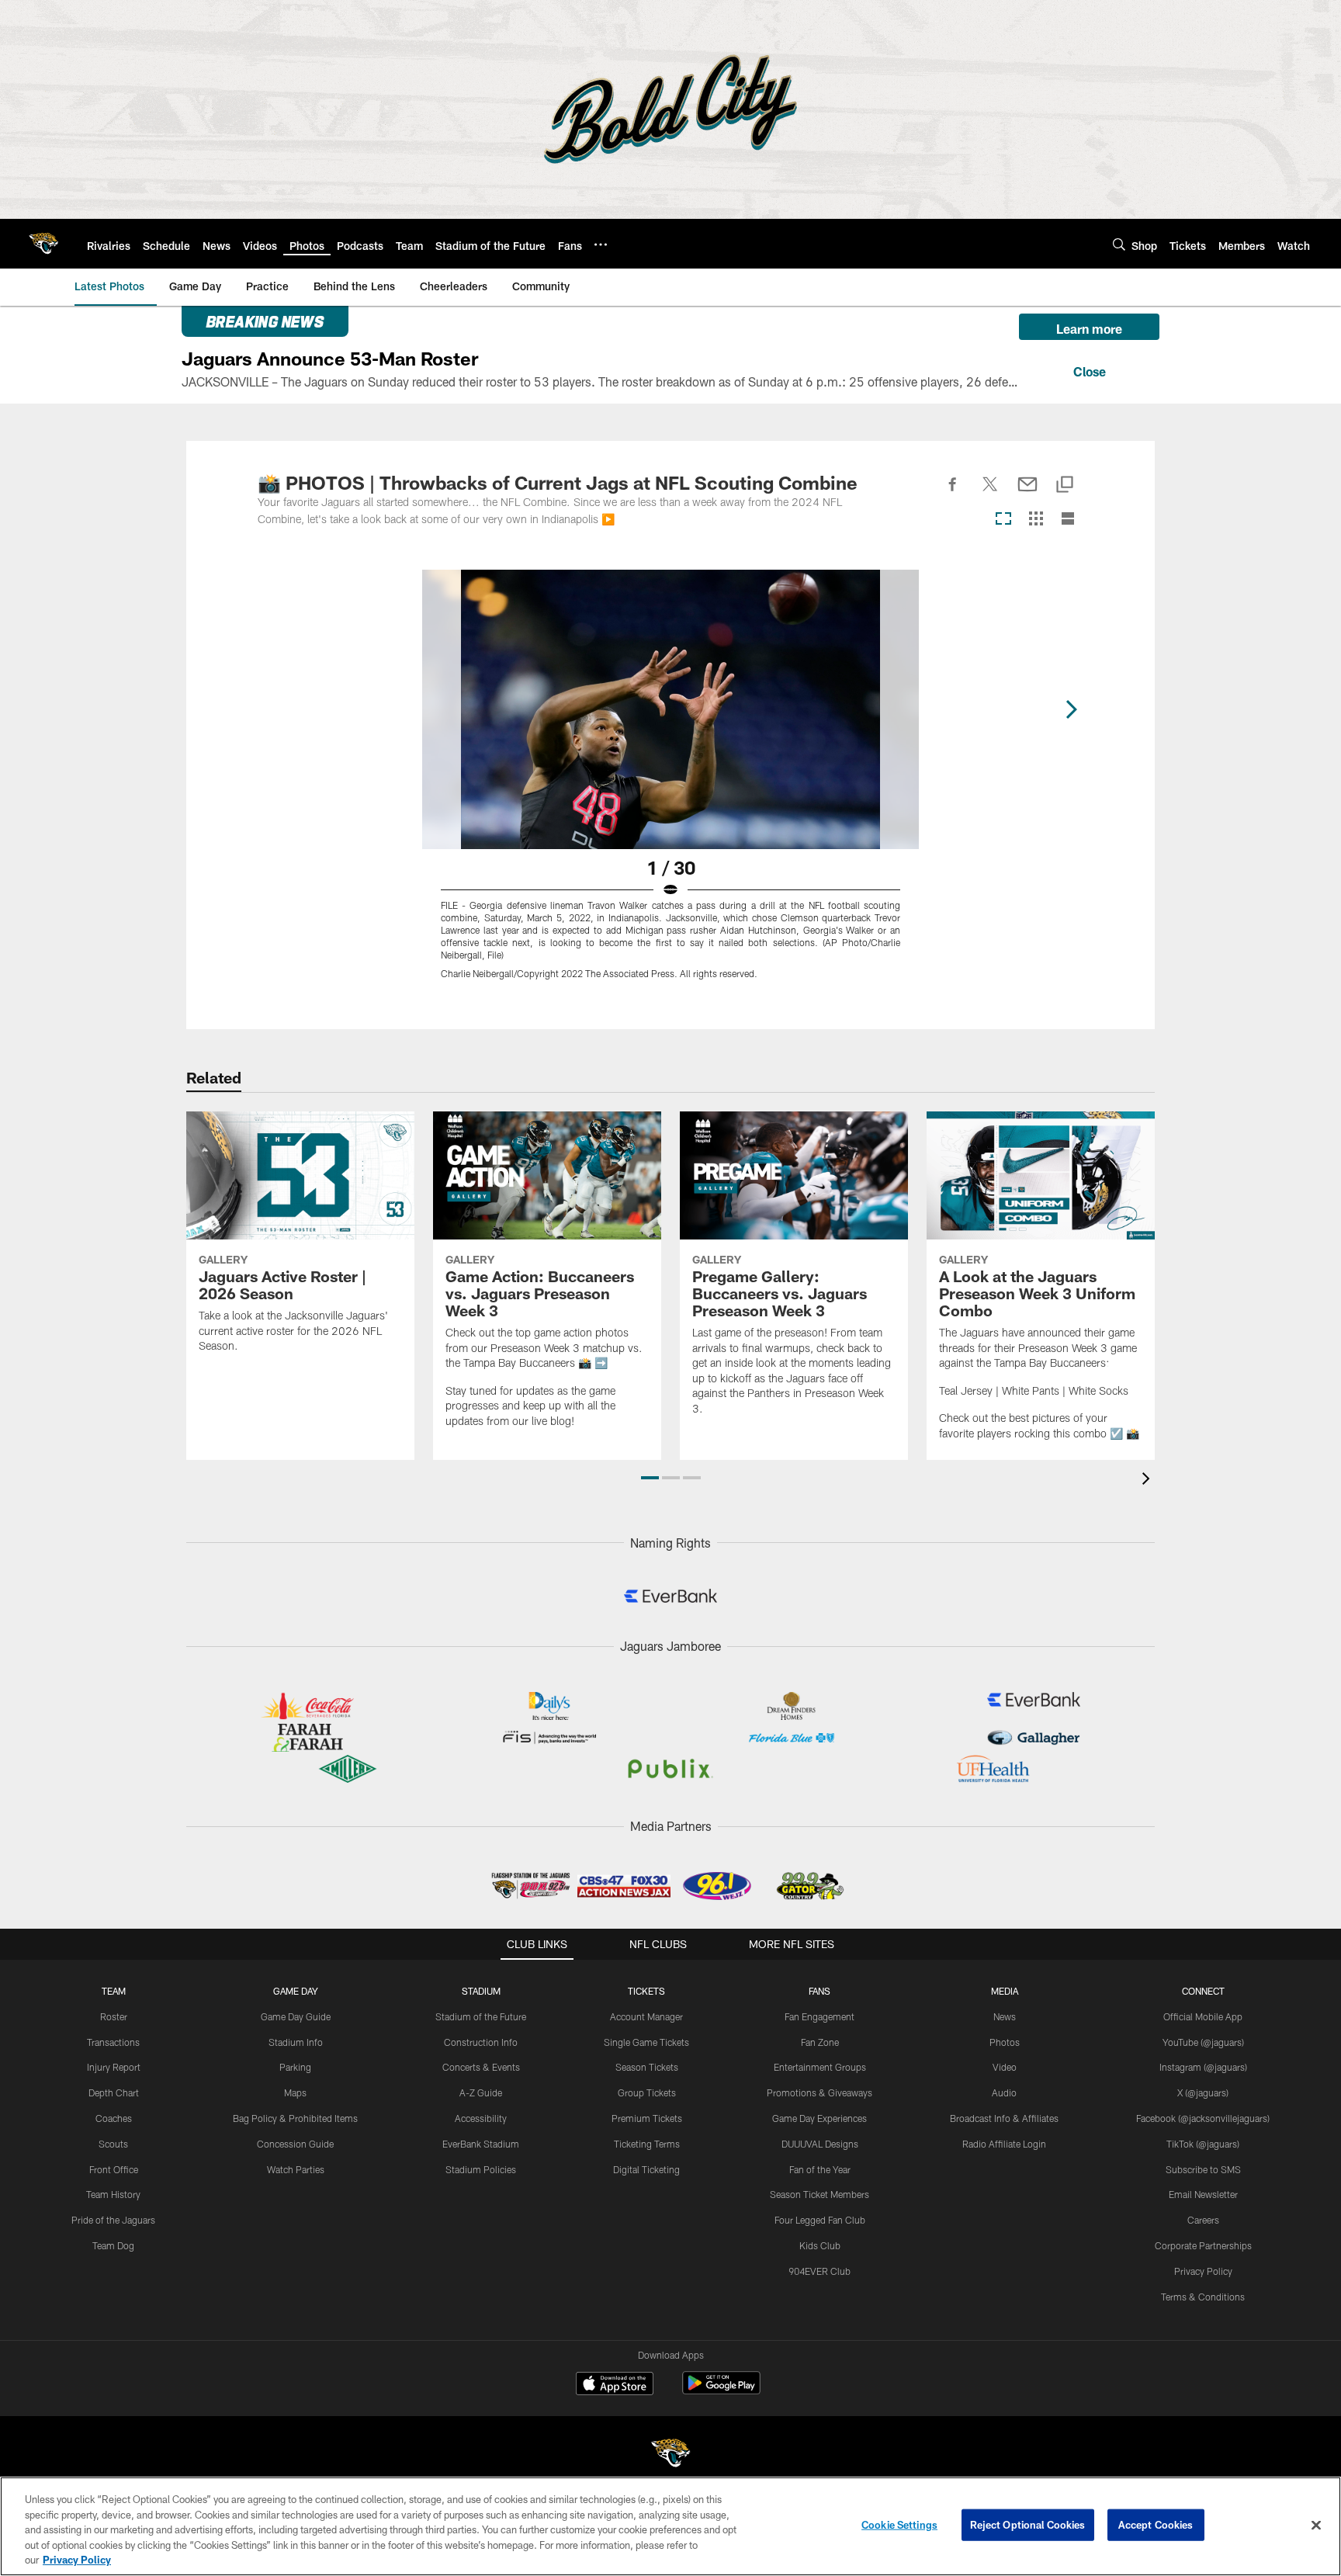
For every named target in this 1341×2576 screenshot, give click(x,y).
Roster (114, 2016)
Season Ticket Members (819, 2194)
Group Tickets (647, 2092)
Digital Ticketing (646, 2169)
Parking (295, 2067)
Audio (1004, 2092)
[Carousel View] (1003, 520)
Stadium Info (296, 2042)
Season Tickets (647, 2067)
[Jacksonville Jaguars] (670, 2455)
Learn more (1089, 329)
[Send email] (1027, 493)
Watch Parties (296, 2169)
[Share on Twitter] (990, 493)
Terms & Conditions (1203, 2297)
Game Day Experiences (819, 2118)
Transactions (113, 2042)
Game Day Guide (296, 2016)
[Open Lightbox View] (670, 784)
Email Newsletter (1203, 2194)
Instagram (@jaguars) (1203, 2067)
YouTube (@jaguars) (1203, 2042)
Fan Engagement (819, 2016)
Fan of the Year (820, 2169)
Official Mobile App (1203, 2016)
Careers (1203, 2220)
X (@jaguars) (1203, 2092)
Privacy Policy (1203, 2271)
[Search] (1119, 244)
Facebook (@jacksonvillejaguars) (1203, 2118)
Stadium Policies (481, 2169)
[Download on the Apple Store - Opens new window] (615, 2385)
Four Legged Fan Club (820, 2220)
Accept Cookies (1156, 2525)
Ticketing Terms (647, 2144)
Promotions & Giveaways (819, 2092)
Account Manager (646, 2016)
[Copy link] (1065, 485)
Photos (1005, 2042)
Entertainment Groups (820, 2067)
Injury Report (114, 2067)
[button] (650, 1478)
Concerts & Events (481, 2067)
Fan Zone (820, 2042)
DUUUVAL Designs (820, 2144)
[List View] (1068, 520)
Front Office (114, 2169)
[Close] (1089, 369)
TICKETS (646, 1991)
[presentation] (1149, 1480)
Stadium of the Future (481, 2016)
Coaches (114, 2118)
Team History (113, 2194)
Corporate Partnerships (1203, 2245)
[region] (670, 2526)
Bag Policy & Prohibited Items (295, 2118)
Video (1005, 2067)
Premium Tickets (647, 2118)
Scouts (113, 2144)
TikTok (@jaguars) (1203, 2144)
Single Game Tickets (646, 2042)
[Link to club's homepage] (43, 244)
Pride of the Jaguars (113, 2220)
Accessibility (481, 2118)
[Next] (1071, 709)
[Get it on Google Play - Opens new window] (721, 2391)
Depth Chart (114, 2092)
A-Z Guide (481, 2092)
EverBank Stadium (481, 2144)
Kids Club (820, 2245)
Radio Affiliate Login (1004, 2144)
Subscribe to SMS (1203, 2169)
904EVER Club (819, 2271)
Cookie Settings (899, 2525)
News (1005, 2016)
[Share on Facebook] (953, 493)
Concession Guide (295, 2144)
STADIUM (481, 1991)
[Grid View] (1036, 520)
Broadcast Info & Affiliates (1004, 2118)
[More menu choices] (601, 244)
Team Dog (113, 2245)
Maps (295, 2092)
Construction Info (481, 2042)
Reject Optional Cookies (1028, 2525)
